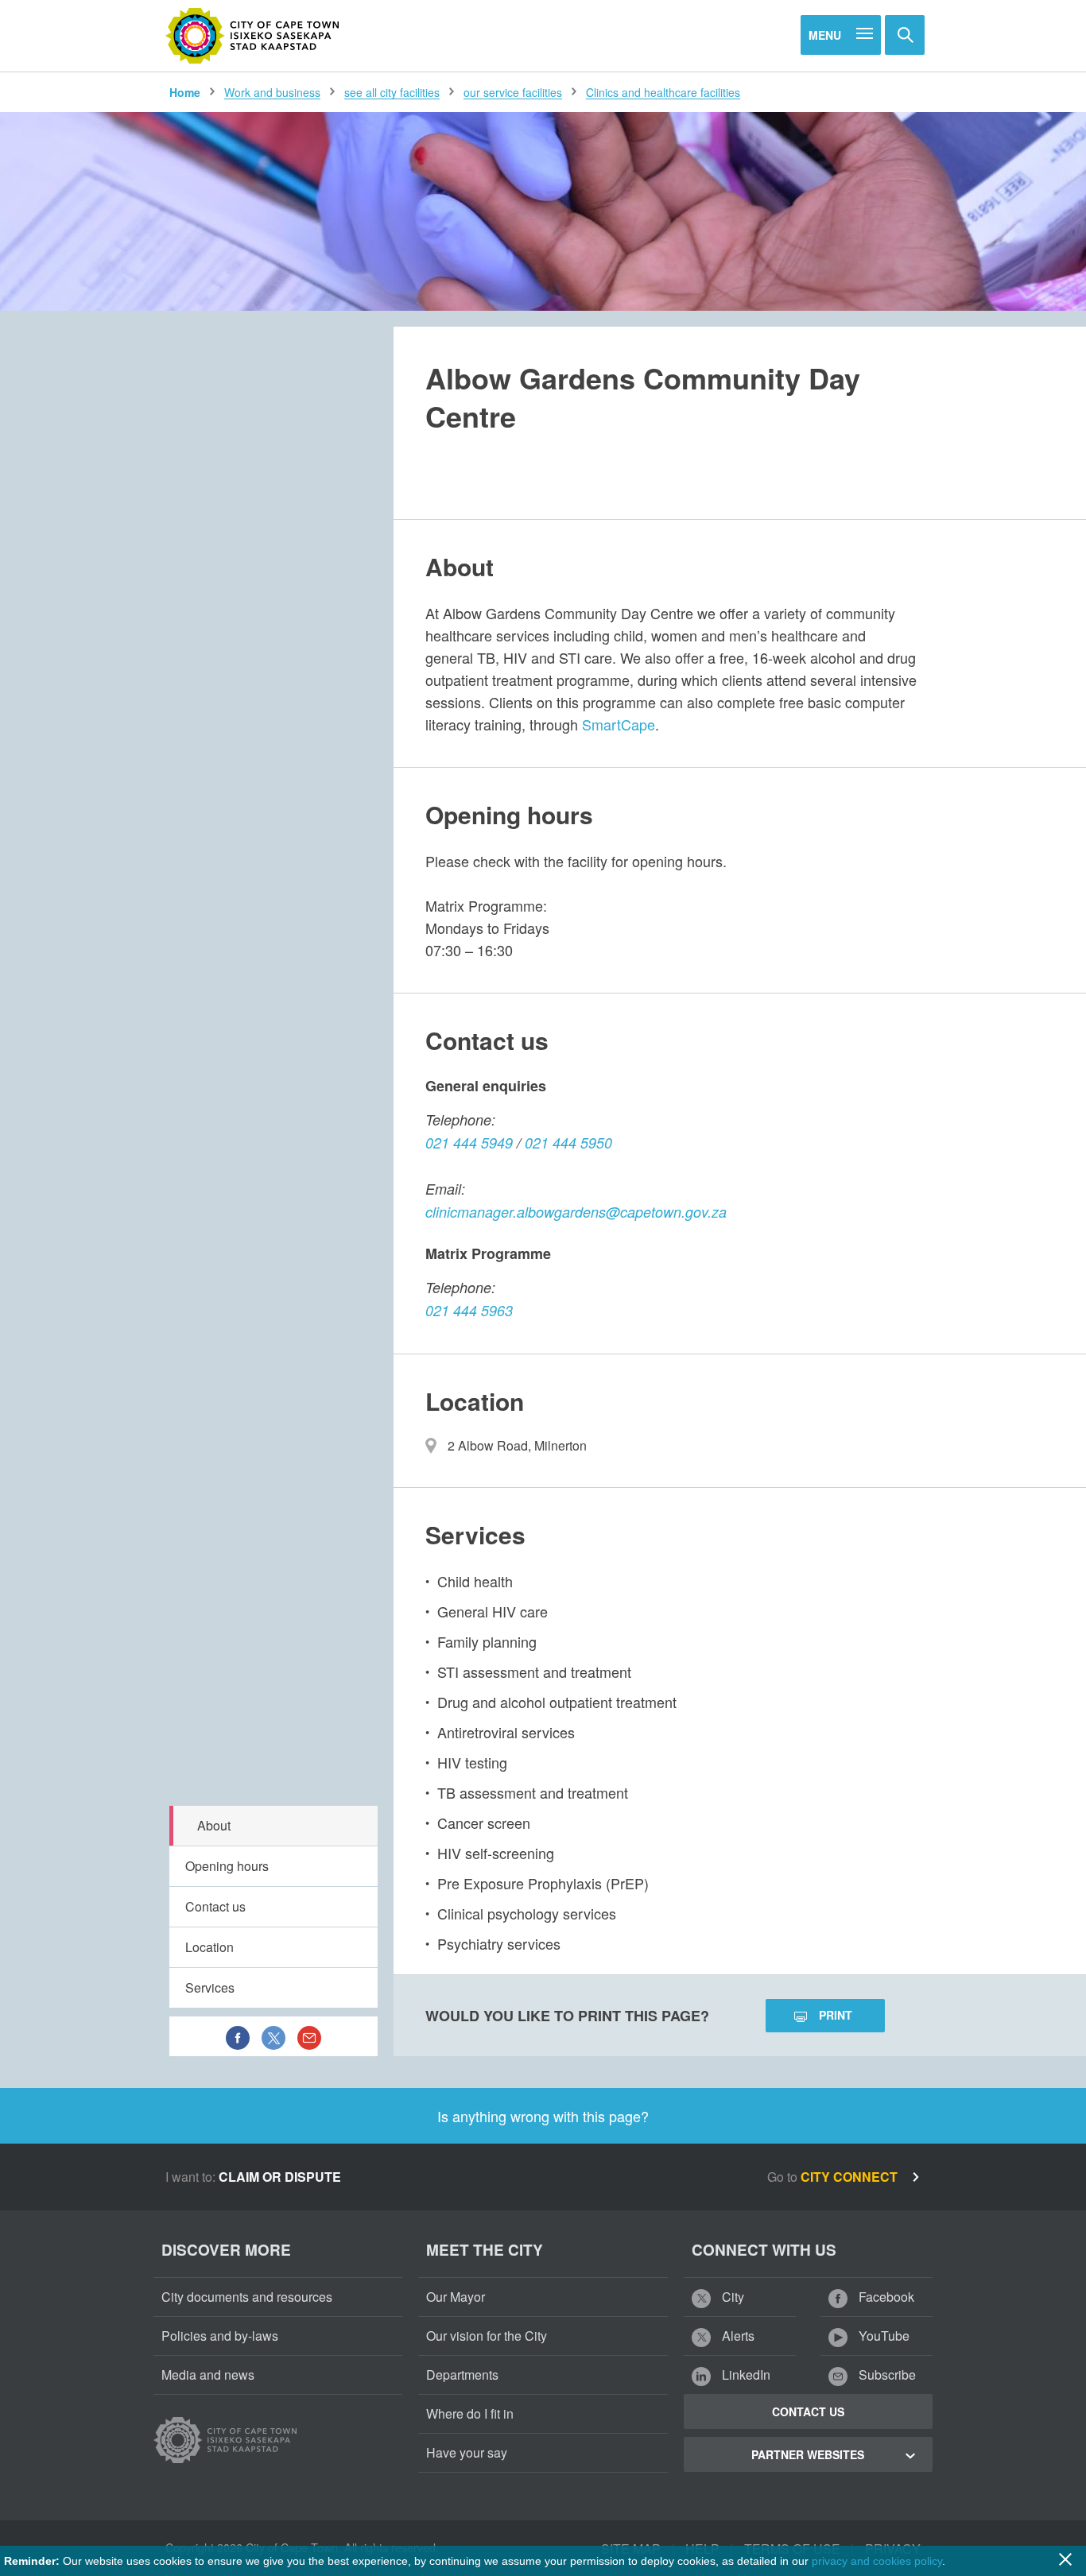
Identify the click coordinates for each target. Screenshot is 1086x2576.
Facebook (885, 2297)
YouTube (882, 2336)
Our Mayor (456, 2297)
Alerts (737, 2336)
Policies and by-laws (220, 2336)
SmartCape (619, 724)
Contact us (215, 1906)
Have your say (467, 2452)
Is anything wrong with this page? (543, 2116)
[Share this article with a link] (309, 2036)
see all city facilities (392, 92)
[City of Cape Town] (253, 36)
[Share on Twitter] (273, 2036)
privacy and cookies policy (877, 2561)
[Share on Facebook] (238, 2036)
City (731, 2297)
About (214, 1825)
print (836, 2015)
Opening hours (227, 1866)
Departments (462, 2375)
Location (209, 1947)
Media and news (208, 2375)
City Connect (851, 2177)
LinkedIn (745, 2375)
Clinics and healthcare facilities (663, 92)
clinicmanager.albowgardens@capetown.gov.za (576, 1212)
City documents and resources (247, 2297)
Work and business (272, 92)
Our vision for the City (487, 2336)
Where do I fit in (470, 2413)
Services (210, 1987)
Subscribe (886, 2375)
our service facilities (513, 92)
